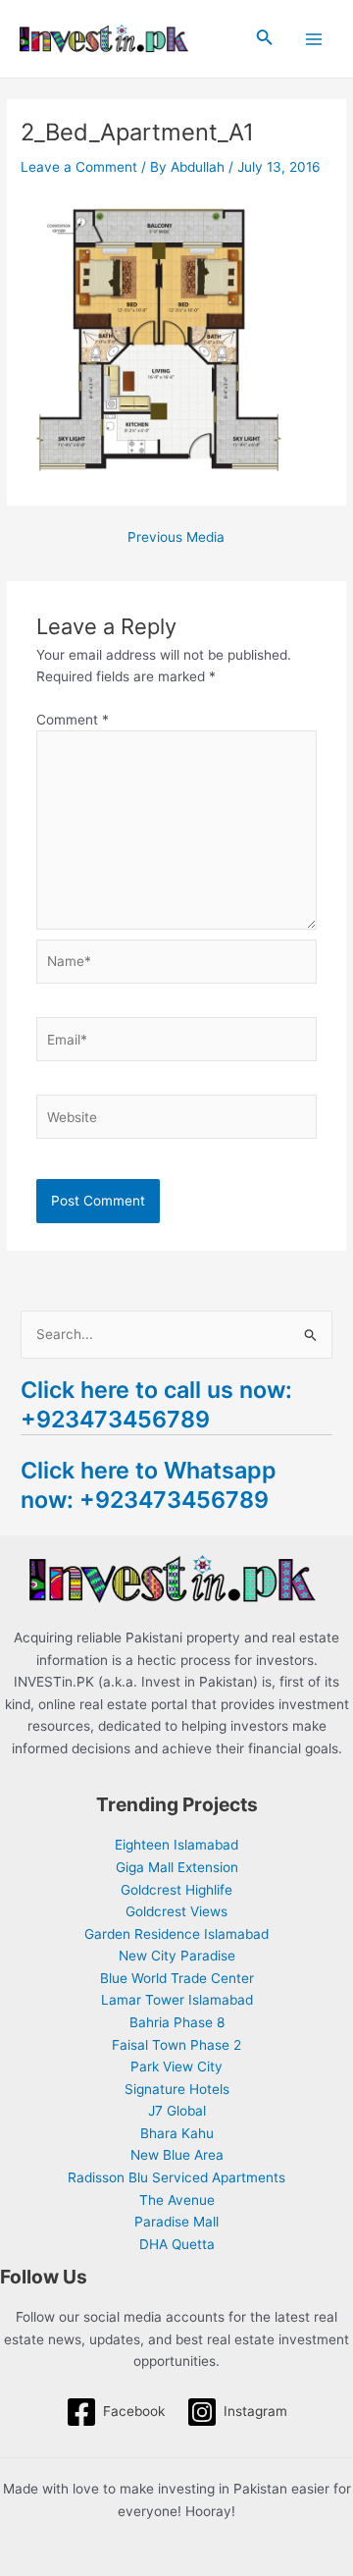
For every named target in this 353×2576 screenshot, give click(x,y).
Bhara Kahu (177, 2133)
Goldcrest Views (176, 1911)
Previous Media (176, 538)
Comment (73, 720)
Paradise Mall (176, 2222)
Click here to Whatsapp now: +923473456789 (149, 1485)
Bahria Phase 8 (177, 2022)
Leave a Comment (79, 167)
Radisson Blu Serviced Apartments (176, 2177)
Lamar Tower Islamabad (177, 2000)
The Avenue (177, 2200)
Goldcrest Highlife (176, 1890)
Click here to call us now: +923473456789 (156, 1404)
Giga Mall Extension (177, 1867)
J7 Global (177, 2111)
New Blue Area (177, 2155)
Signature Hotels (177, 2089)
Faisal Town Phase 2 (176, 2045)
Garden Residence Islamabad (176, 1934)
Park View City (176, 2066)
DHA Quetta (177, 2244)
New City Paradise (177, 1956)
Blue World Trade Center (177, 1978)
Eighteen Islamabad (176, 1845)
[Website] (177, 1121)
